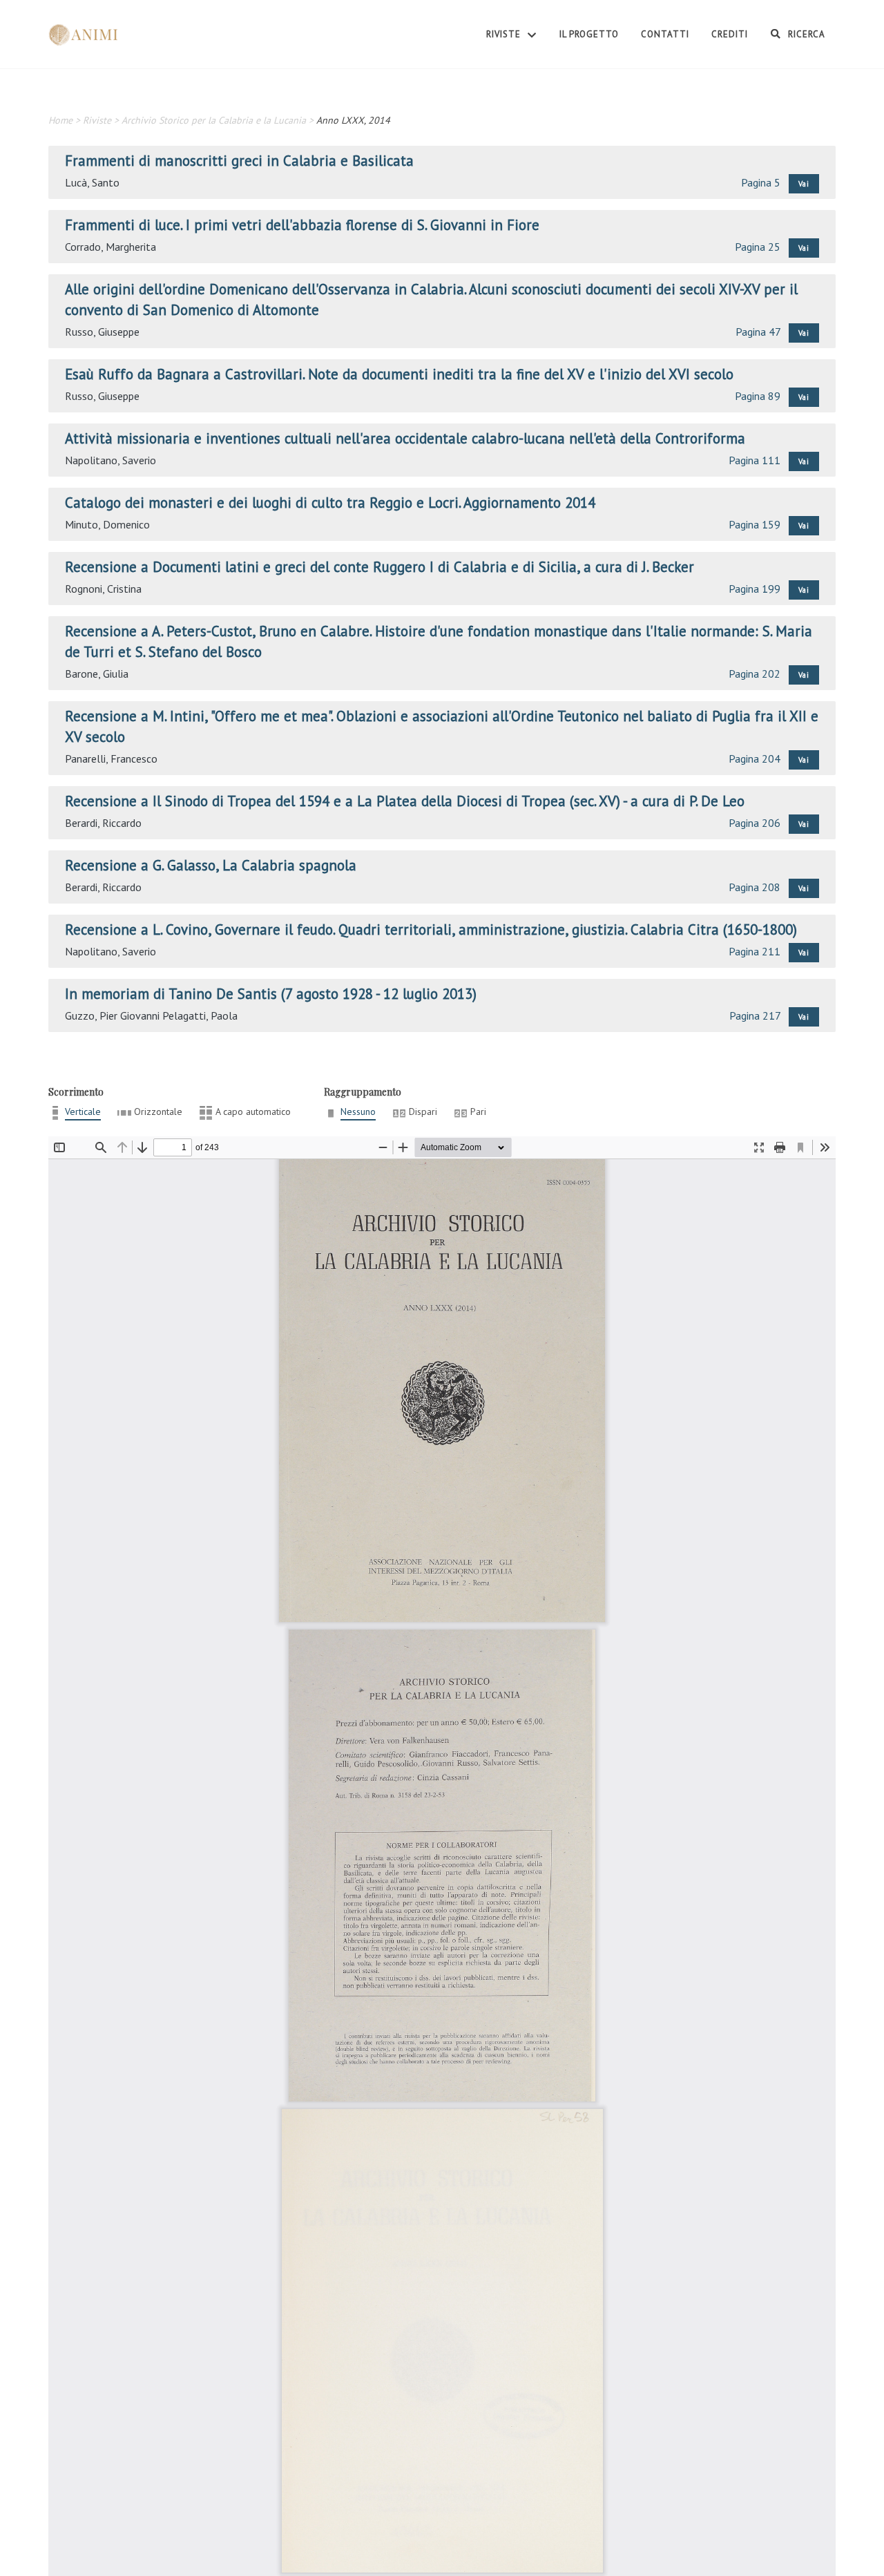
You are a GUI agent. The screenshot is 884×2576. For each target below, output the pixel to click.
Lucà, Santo (92, 182)
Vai (804, 184)
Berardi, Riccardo (103, 823)
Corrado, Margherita (110, 247)
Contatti (665, 34)
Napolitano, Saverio (110, 460)
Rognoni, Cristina (103, 589)
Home (60, 120)
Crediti (730, 34)
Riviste (505, 34)
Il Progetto (589, 34)
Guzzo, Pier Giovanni (112, 1015)
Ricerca (805, 34)
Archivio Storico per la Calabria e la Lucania (214, 120)
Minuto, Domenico (107, 524)
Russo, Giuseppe (102, 332)
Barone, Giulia (97, 674)
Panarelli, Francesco (111, 759)
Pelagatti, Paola (200, 1015)
